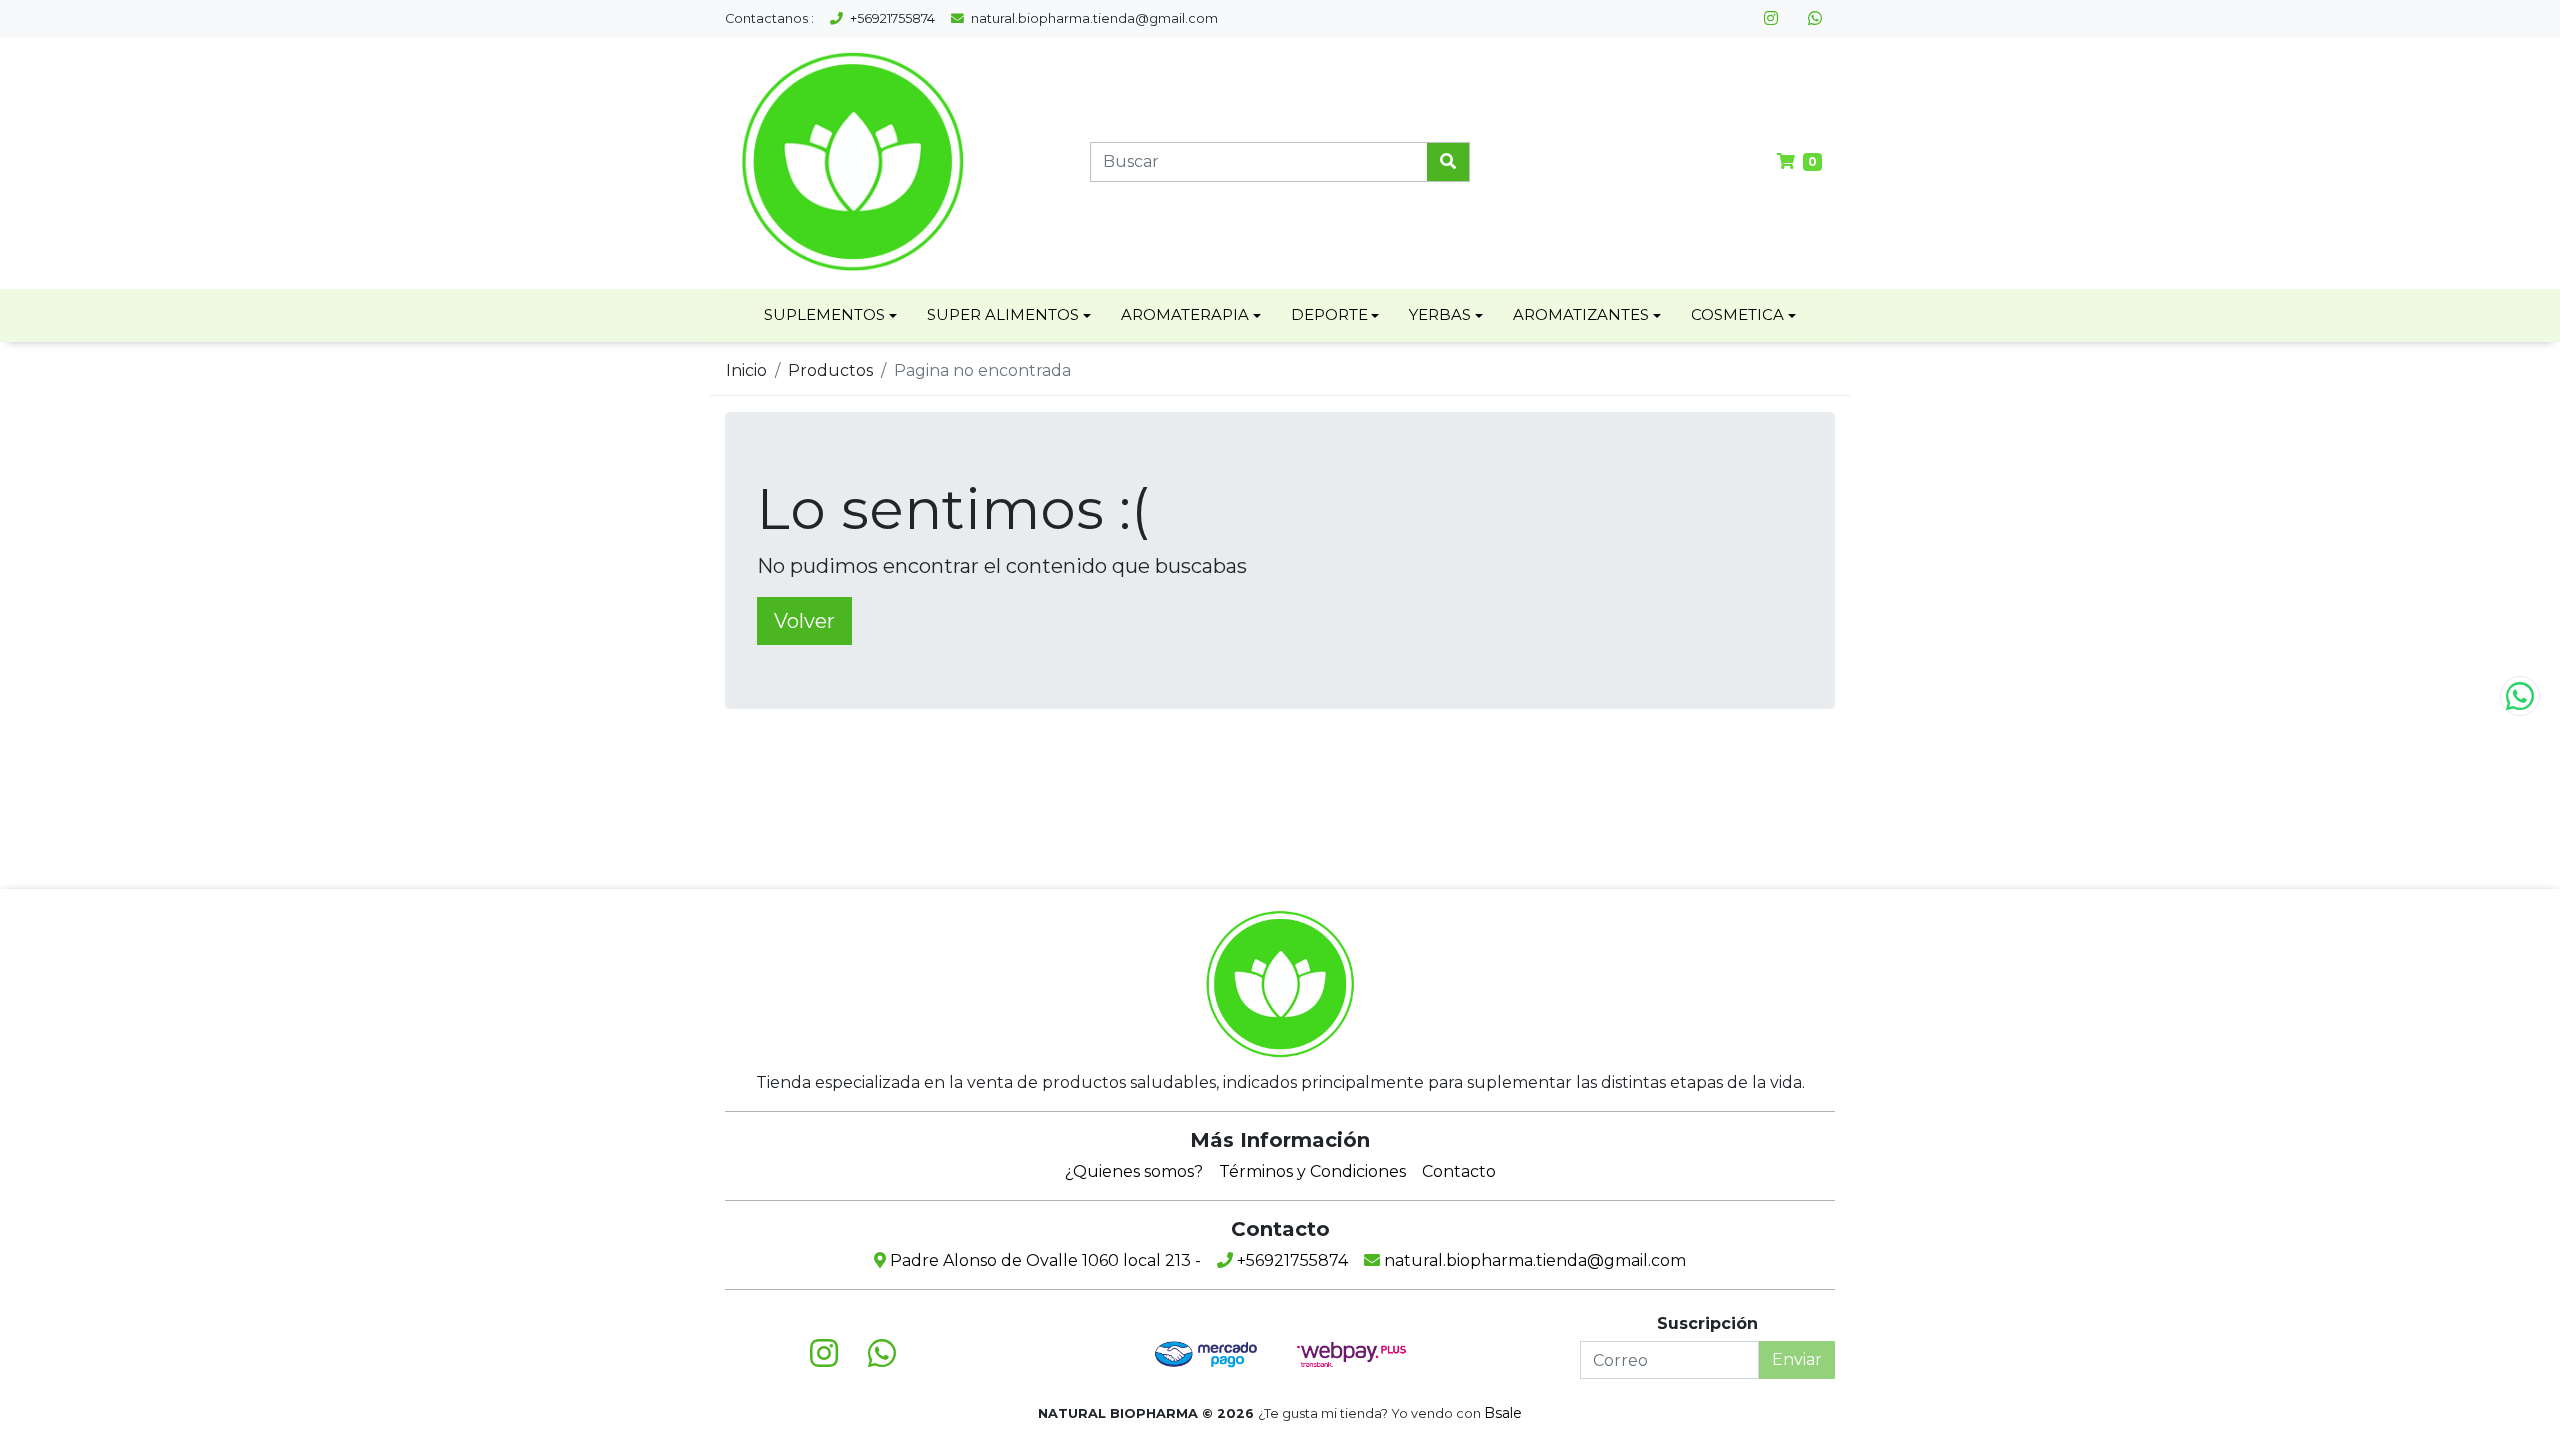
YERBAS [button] (1440, 314)
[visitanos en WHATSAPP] (1815, 19)
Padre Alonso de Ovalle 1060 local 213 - (1043, 1260)
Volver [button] (804, 621)
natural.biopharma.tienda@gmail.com (1093, 18)
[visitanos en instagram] (1771, 19)
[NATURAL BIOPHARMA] (852, 161)
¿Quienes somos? (1134, 1171)
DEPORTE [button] (1329, 314)
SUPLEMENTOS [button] (824, 314)
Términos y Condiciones (1312, 1171)
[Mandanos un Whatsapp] (2520, 696)
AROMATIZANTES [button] (1581, 314)
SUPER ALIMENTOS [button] (1003, 314)
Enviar (1797, 1359)
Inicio (746, 370)
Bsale (1503, 1413)
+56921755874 (891, 18)
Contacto (1459, 1171)
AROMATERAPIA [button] (1185, 314)
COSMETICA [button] (1737, 314)
